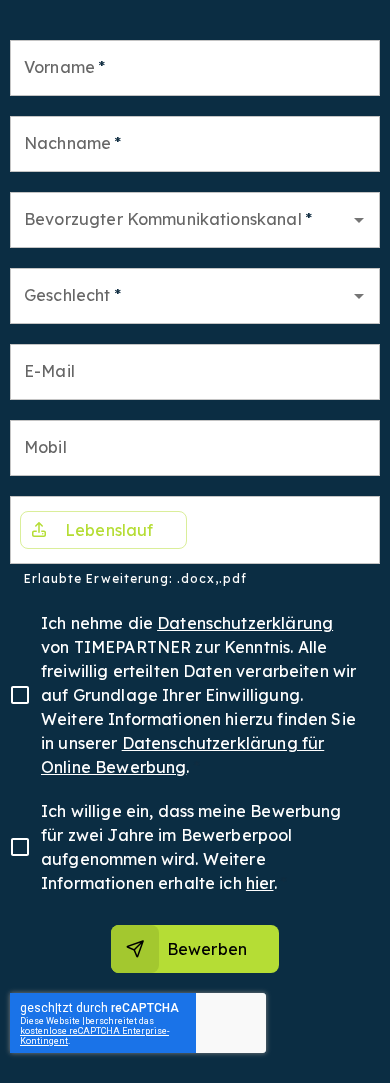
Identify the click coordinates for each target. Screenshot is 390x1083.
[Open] (359, 220)
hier (260, 883)
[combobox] (180, 220)
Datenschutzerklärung (245, 623)
